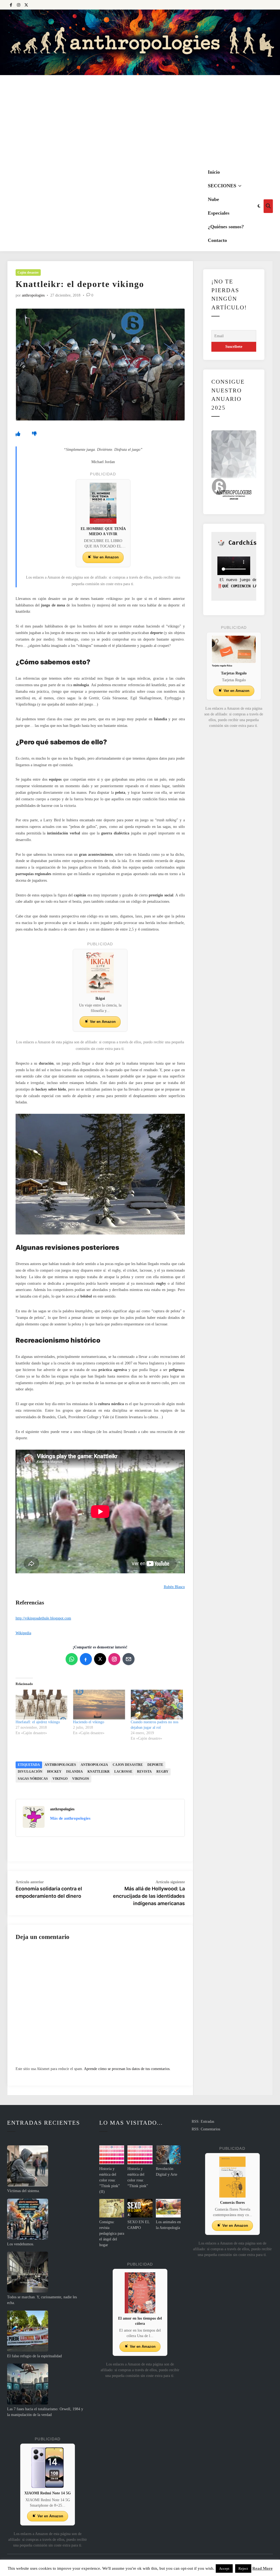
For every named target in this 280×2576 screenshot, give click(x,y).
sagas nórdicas (33, 1779)
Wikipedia (23, 1633)
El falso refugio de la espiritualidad (34, 2356)
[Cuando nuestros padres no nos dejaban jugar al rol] (157, 1705)
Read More (262, 2568)
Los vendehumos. (21, 2244)
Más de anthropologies (70, 1818)
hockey (54, 1772)
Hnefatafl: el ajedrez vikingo (38, 1722)
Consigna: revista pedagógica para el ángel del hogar (112, 2233)
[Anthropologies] (140, 42)
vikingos (81, 1779)
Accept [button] (224, 2568)
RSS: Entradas (203, 2122)
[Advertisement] (140, 120)
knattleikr (99, 1772)
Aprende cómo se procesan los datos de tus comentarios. (127, 2069)
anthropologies (33, 295)
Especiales (219, 213)
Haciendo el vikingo (89, 1722)
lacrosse (123, 1772)
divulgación (30, 1772)
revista (144, 1772)
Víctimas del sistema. (24, 2191)
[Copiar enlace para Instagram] (114, 1659)
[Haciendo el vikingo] (99, 1705)
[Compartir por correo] (129, 1659)
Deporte (155, 1765)
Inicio (214, 172)
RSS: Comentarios (206, 2129)
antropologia (94, 1765)
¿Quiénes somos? (226, 227)
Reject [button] (243, 2568)
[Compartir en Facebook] (86, 1659)
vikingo (60, 1779)
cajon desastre (128, 1765)
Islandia (75, 1772)
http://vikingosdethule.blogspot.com (43, 1618)
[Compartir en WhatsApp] (72, 1659)
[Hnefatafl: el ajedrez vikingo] (42, 1705)
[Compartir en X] (100, 1659)
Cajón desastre (28, 273)
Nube (213, 199)
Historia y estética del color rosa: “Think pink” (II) (110, 2180)
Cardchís (243, 543)
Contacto (217, 240)
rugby (162, 1772)
